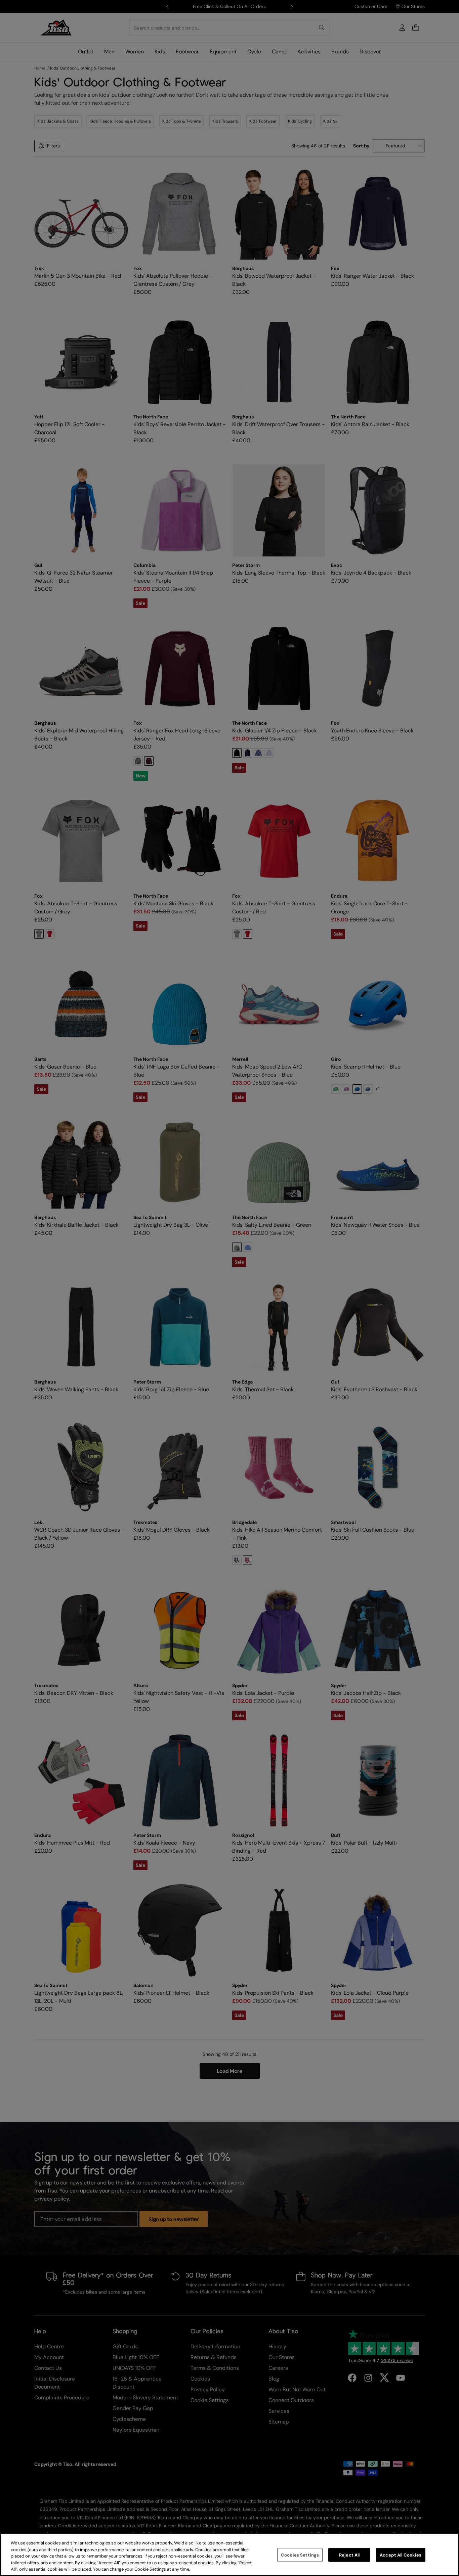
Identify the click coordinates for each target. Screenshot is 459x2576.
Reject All (349, 2555)
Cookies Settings (300, 2555)
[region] (229, 2555)
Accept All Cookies (401, 2555)
